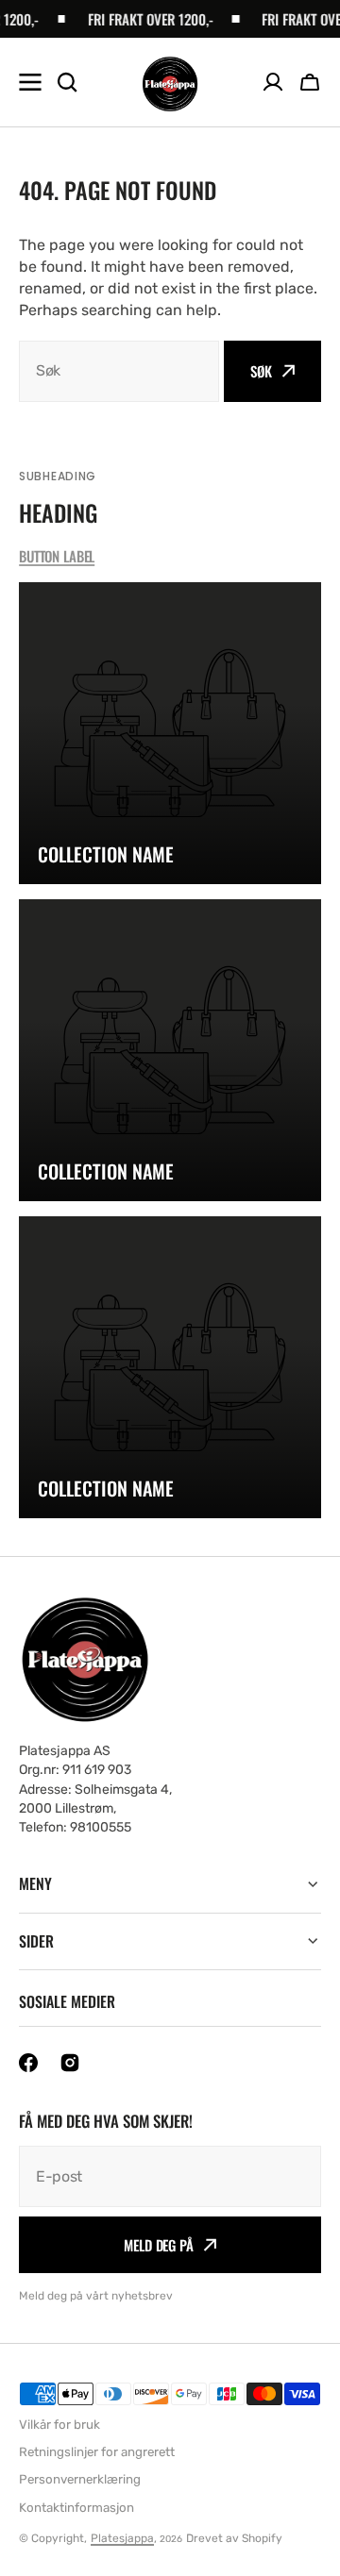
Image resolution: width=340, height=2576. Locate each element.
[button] (310, 82)
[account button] (273, 82)
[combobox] (119, 371)
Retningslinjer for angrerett (97, 2452)
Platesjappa (122, 2538)
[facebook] (28, 2063)
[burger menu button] (30, 82)
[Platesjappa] (170, 83)
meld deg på (158, 2245)
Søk (261, 371)
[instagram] (70, 2063)
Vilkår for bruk (59, 2425)
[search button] (67, 82)
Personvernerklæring (80, 2479)
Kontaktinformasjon (76, 2508)
